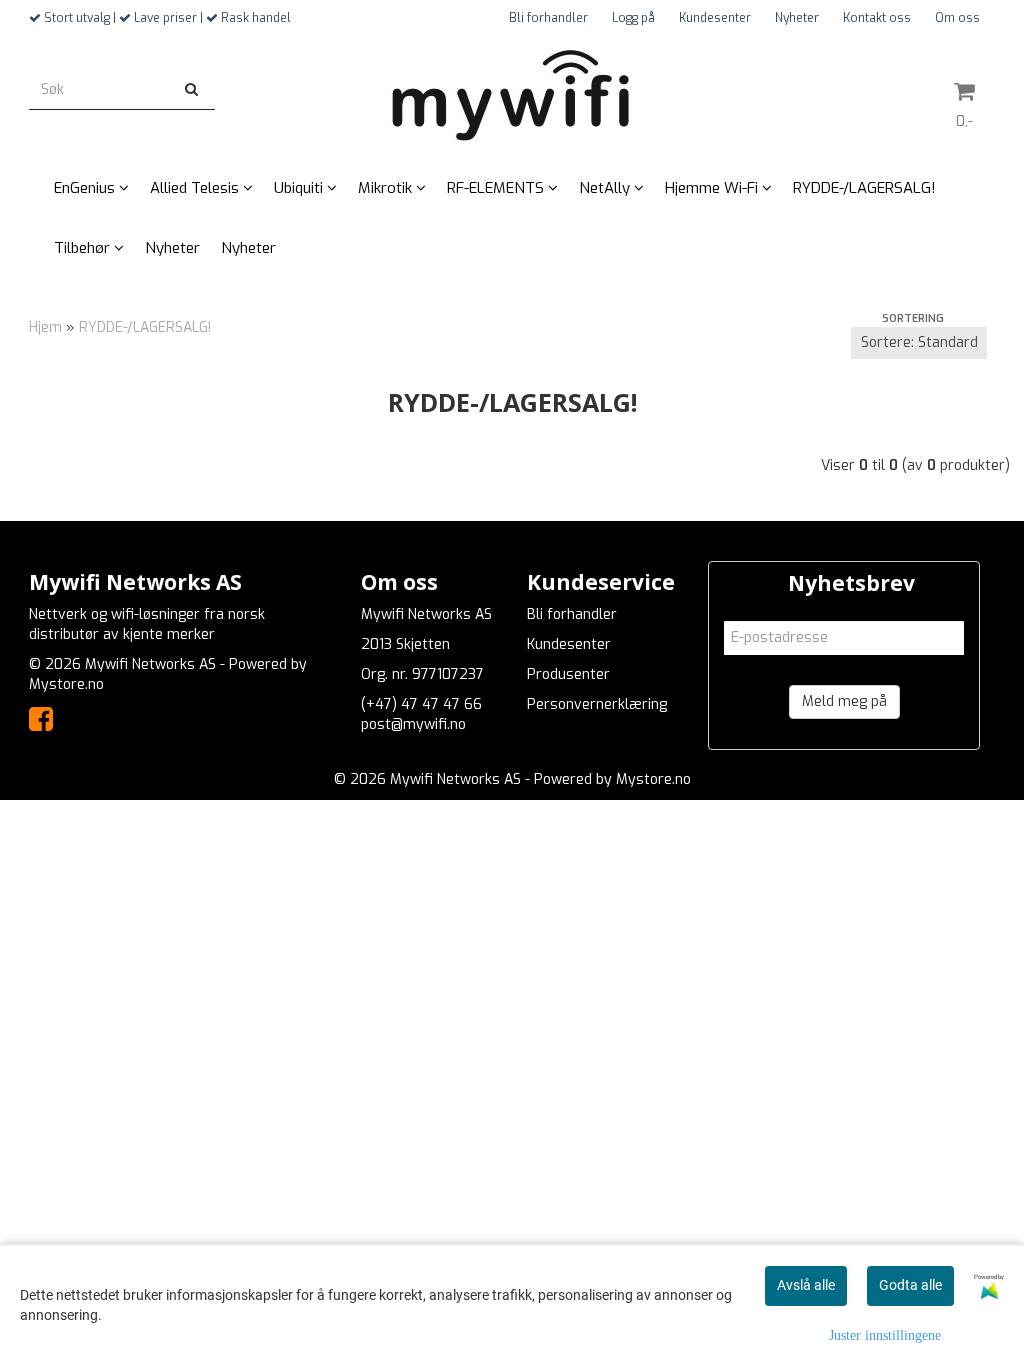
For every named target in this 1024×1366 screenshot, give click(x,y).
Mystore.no (66, 684)
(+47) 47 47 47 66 (421, 704)
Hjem (45, 327)
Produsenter (568, 674)
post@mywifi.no (413, 724)
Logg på (633, 18)
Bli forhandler (548, 18)
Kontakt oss (877, 18)
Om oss (957, 18)
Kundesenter (715, 18)
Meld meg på (844, 701)
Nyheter (797, 18)
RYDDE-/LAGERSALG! (145, 327)
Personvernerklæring (597, 704)
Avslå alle (806, 1285)
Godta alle (910, 1285)
